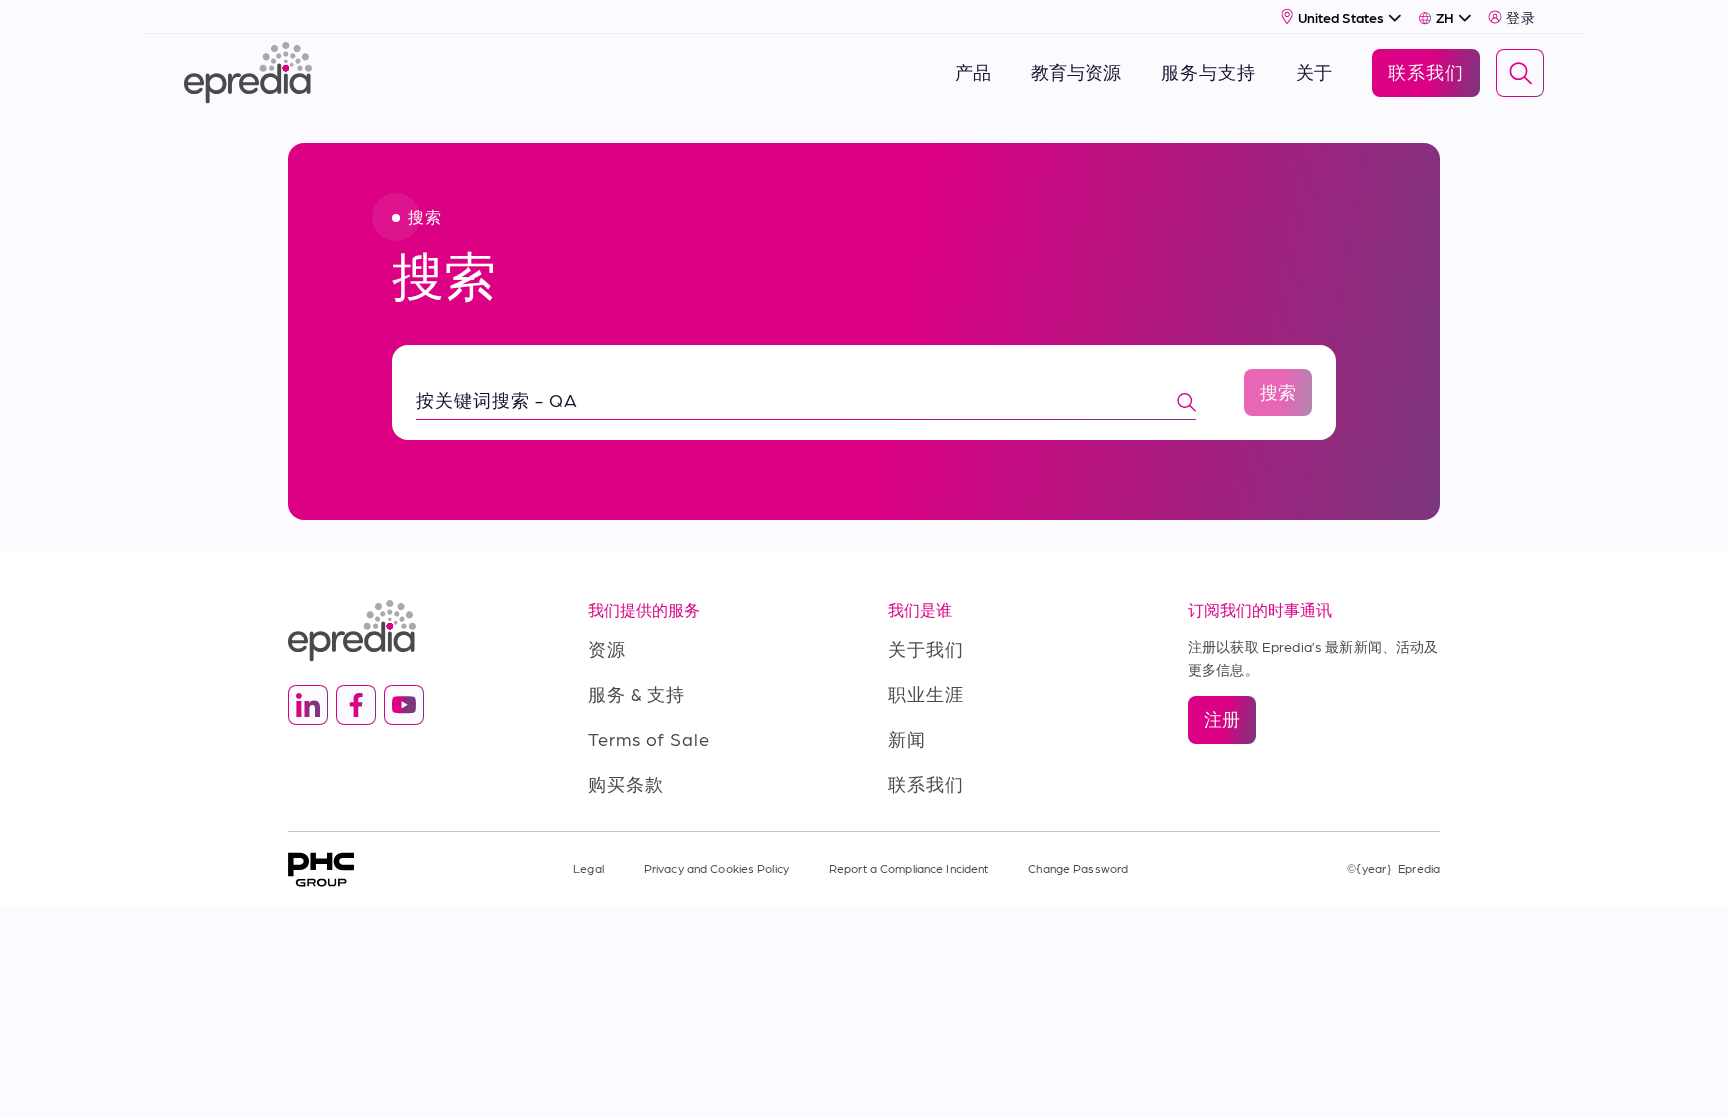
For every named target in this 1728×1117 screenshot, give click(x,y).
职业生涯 (926, 693)
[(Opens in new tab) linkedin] (308, 705)
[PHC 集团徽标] (321, 869)
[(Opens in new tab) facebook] (356, 705)
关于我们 (926, 648)
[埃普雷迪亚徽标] (414, 630)
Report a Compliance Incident (908, 868)
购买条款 (626, 783)
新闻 (907, 738)
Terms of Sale (649, 738)
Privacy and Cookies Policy (716, 868)
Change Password (1078, 868)
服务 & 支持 (636, 693)
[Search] (1520, 73)
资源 (607, 648)
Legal (588, 868)
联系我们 (926, 783)
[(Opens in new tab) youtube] (404, 705)
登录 (1521, 17)
